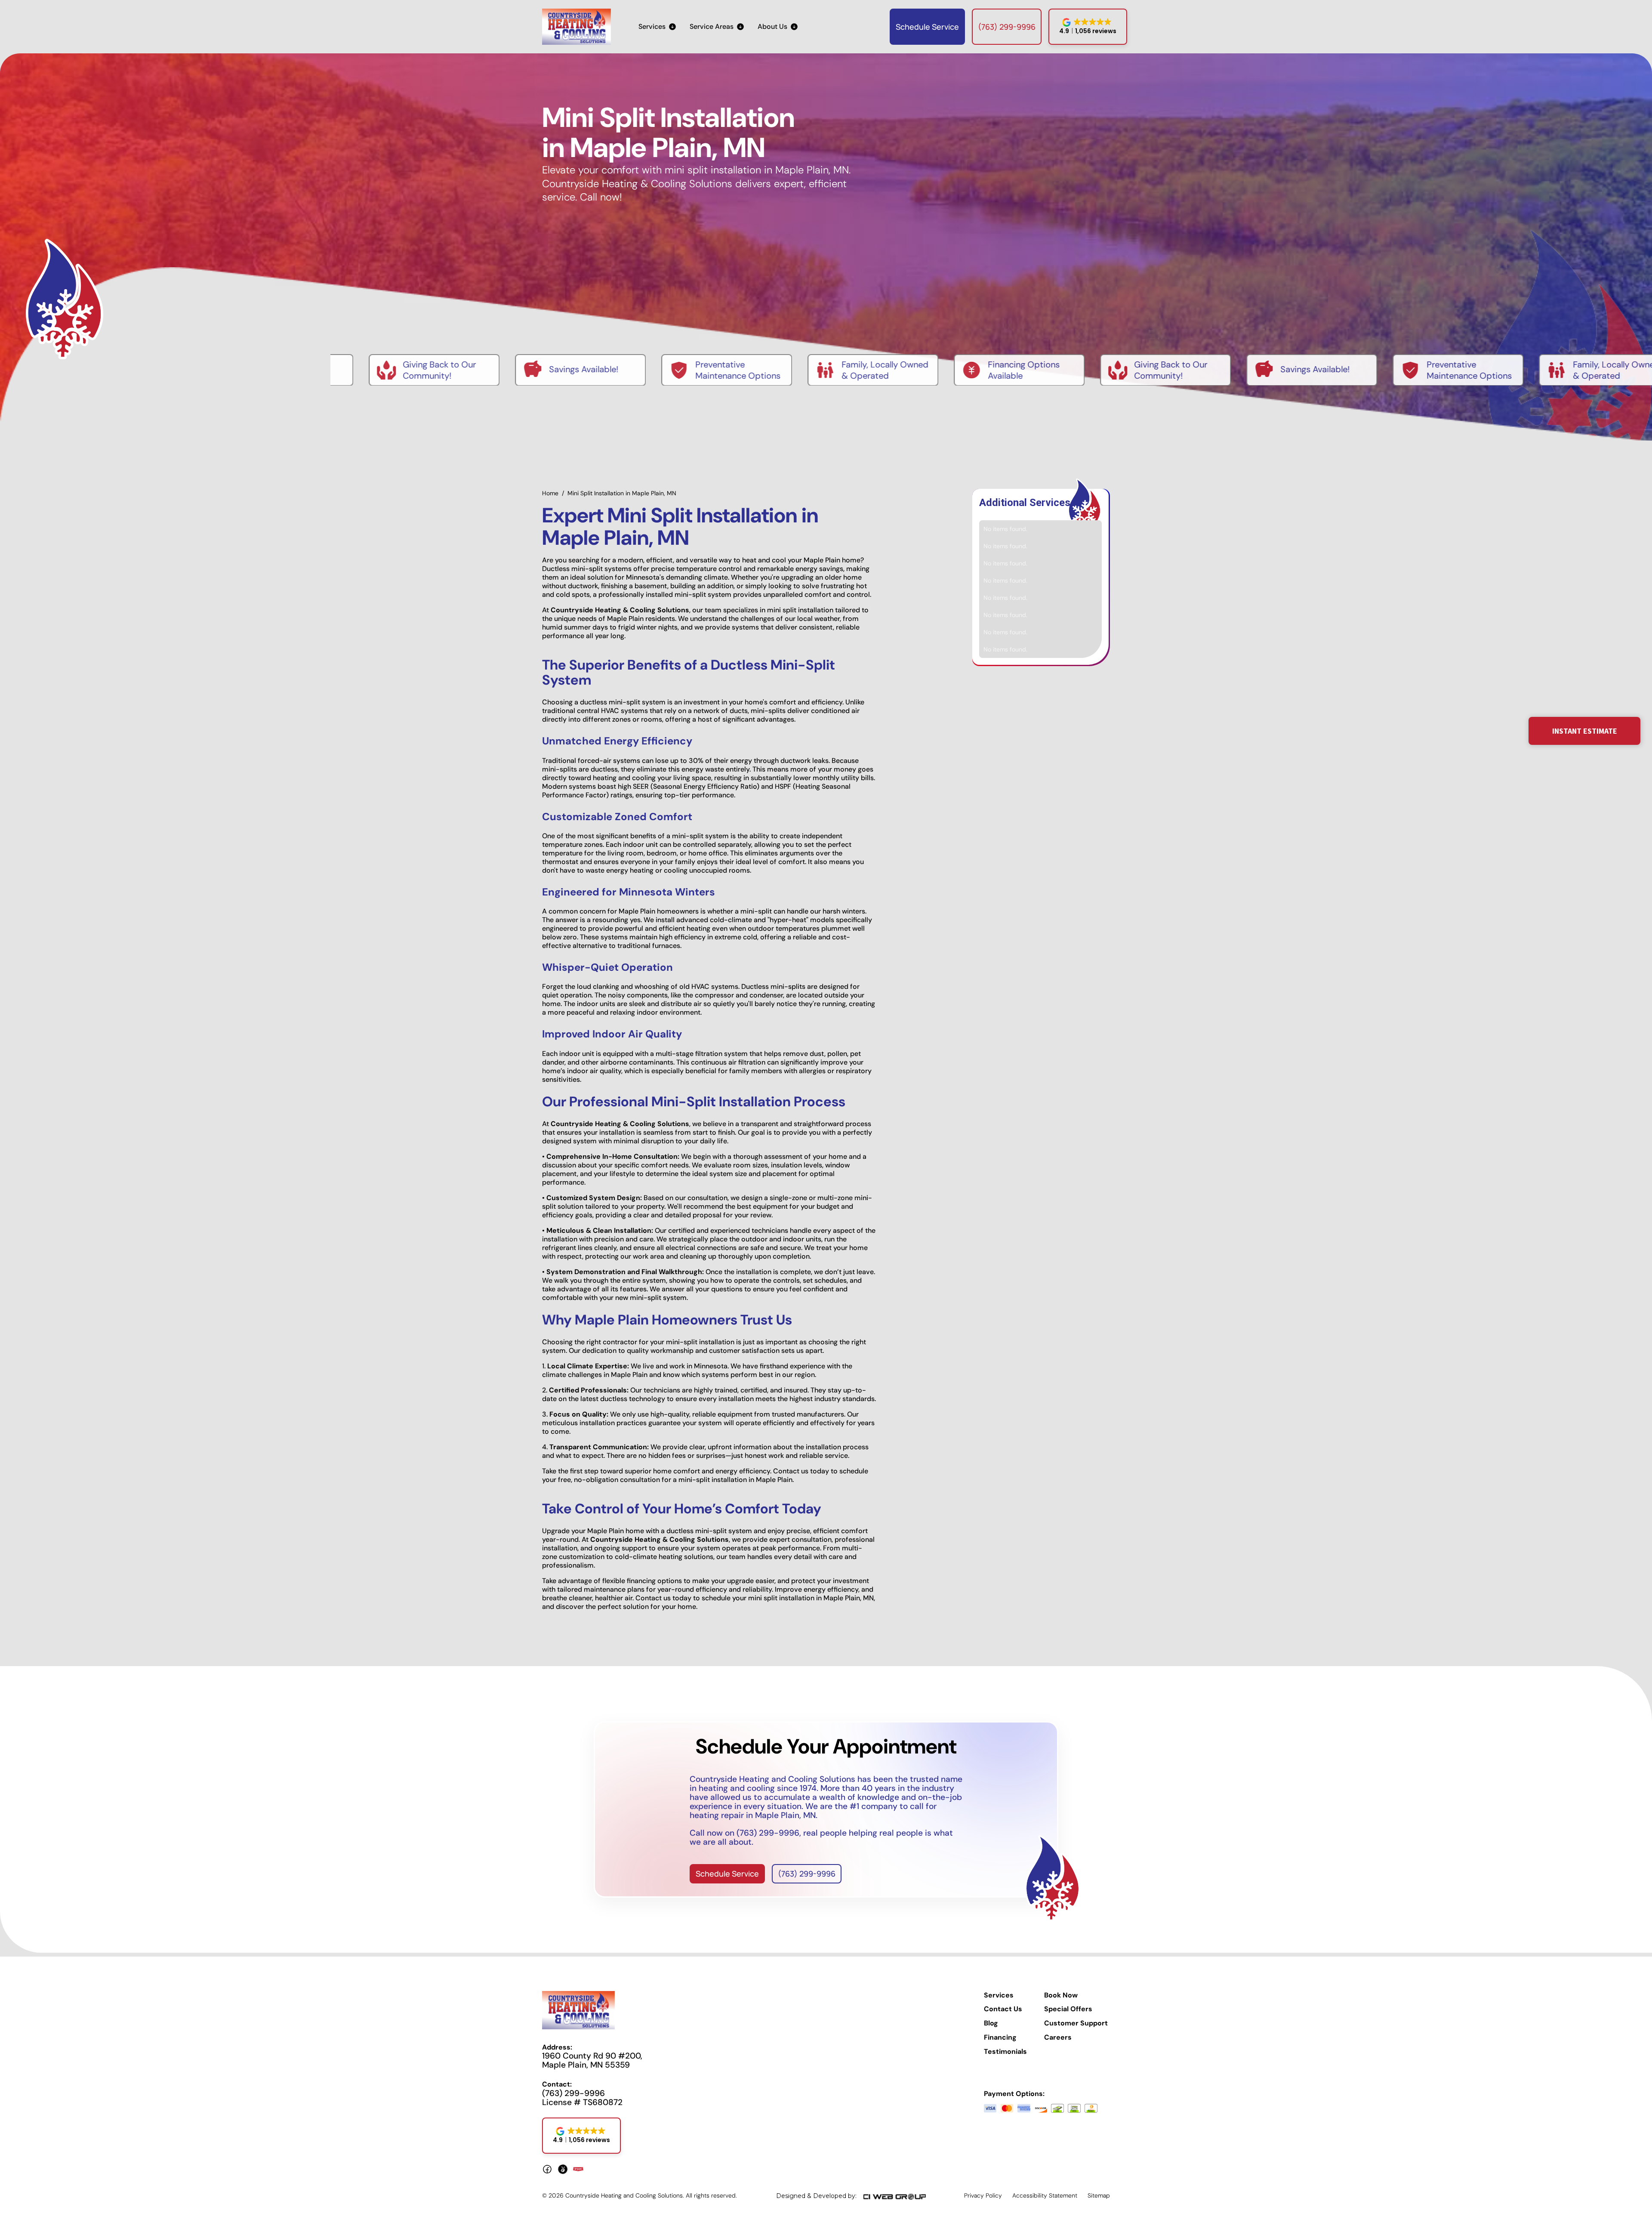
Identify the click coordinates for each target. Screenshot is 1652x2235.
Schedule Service (927, 27)
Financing (1000, 2037)
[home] (576, 27)
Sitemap (1099, 2195)
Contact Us (1003, 2009)
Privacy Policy (983, 2195)
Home (550, 493)
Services (999, 1995)
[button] (657, 27)
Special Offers (1068, 2009)
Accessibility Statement (1045, 2195)
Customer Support (1076, 2023)
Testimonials (1005, 2052)
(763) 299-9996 (1007, 27)
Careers (1058, 2037)
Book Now (1061, 1995)
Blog (991, 2023)
